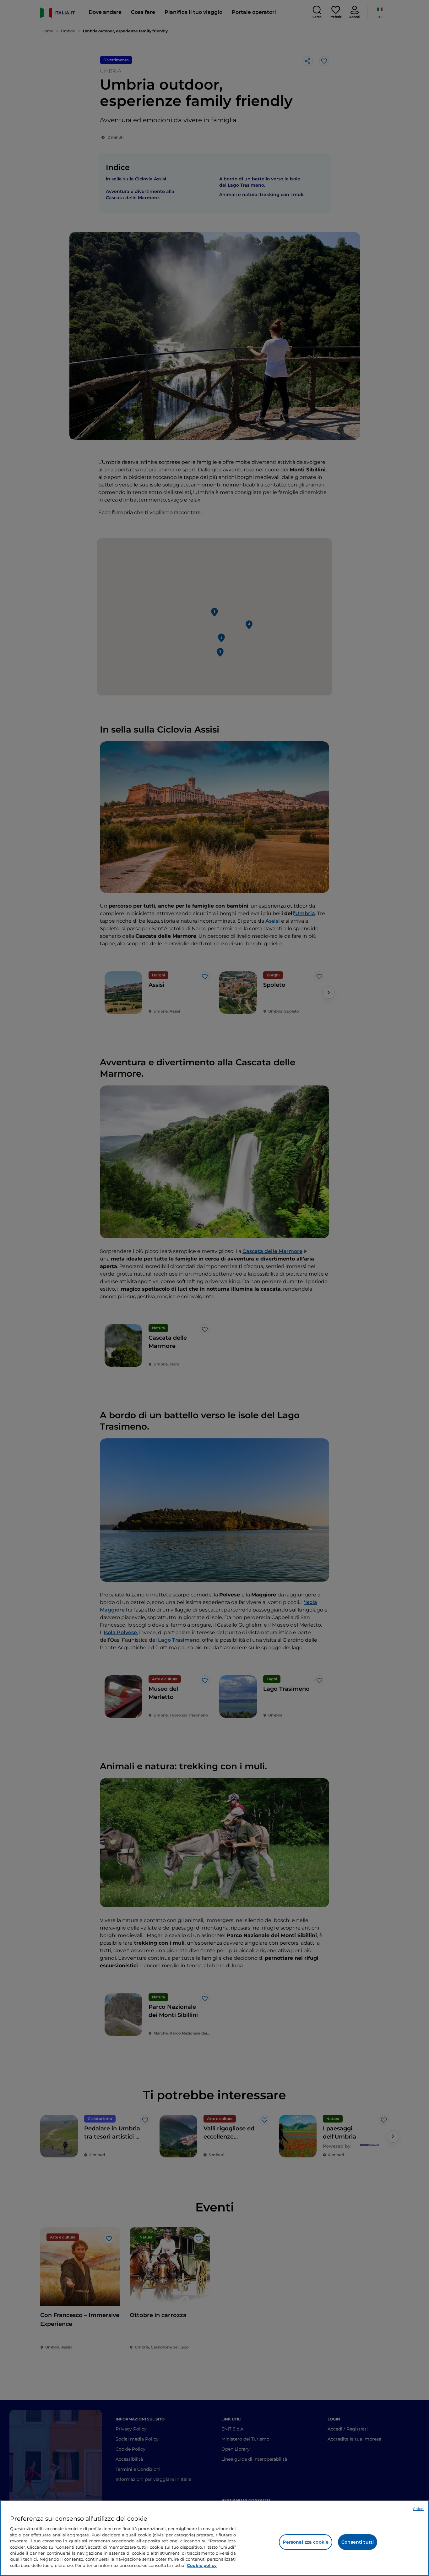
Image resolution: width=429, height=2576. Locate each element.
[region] (215, 2538)
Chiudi (419, 2509)
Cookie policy (202, 2565)
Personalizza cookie (306, 2542)
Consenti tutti (358, 2542)
